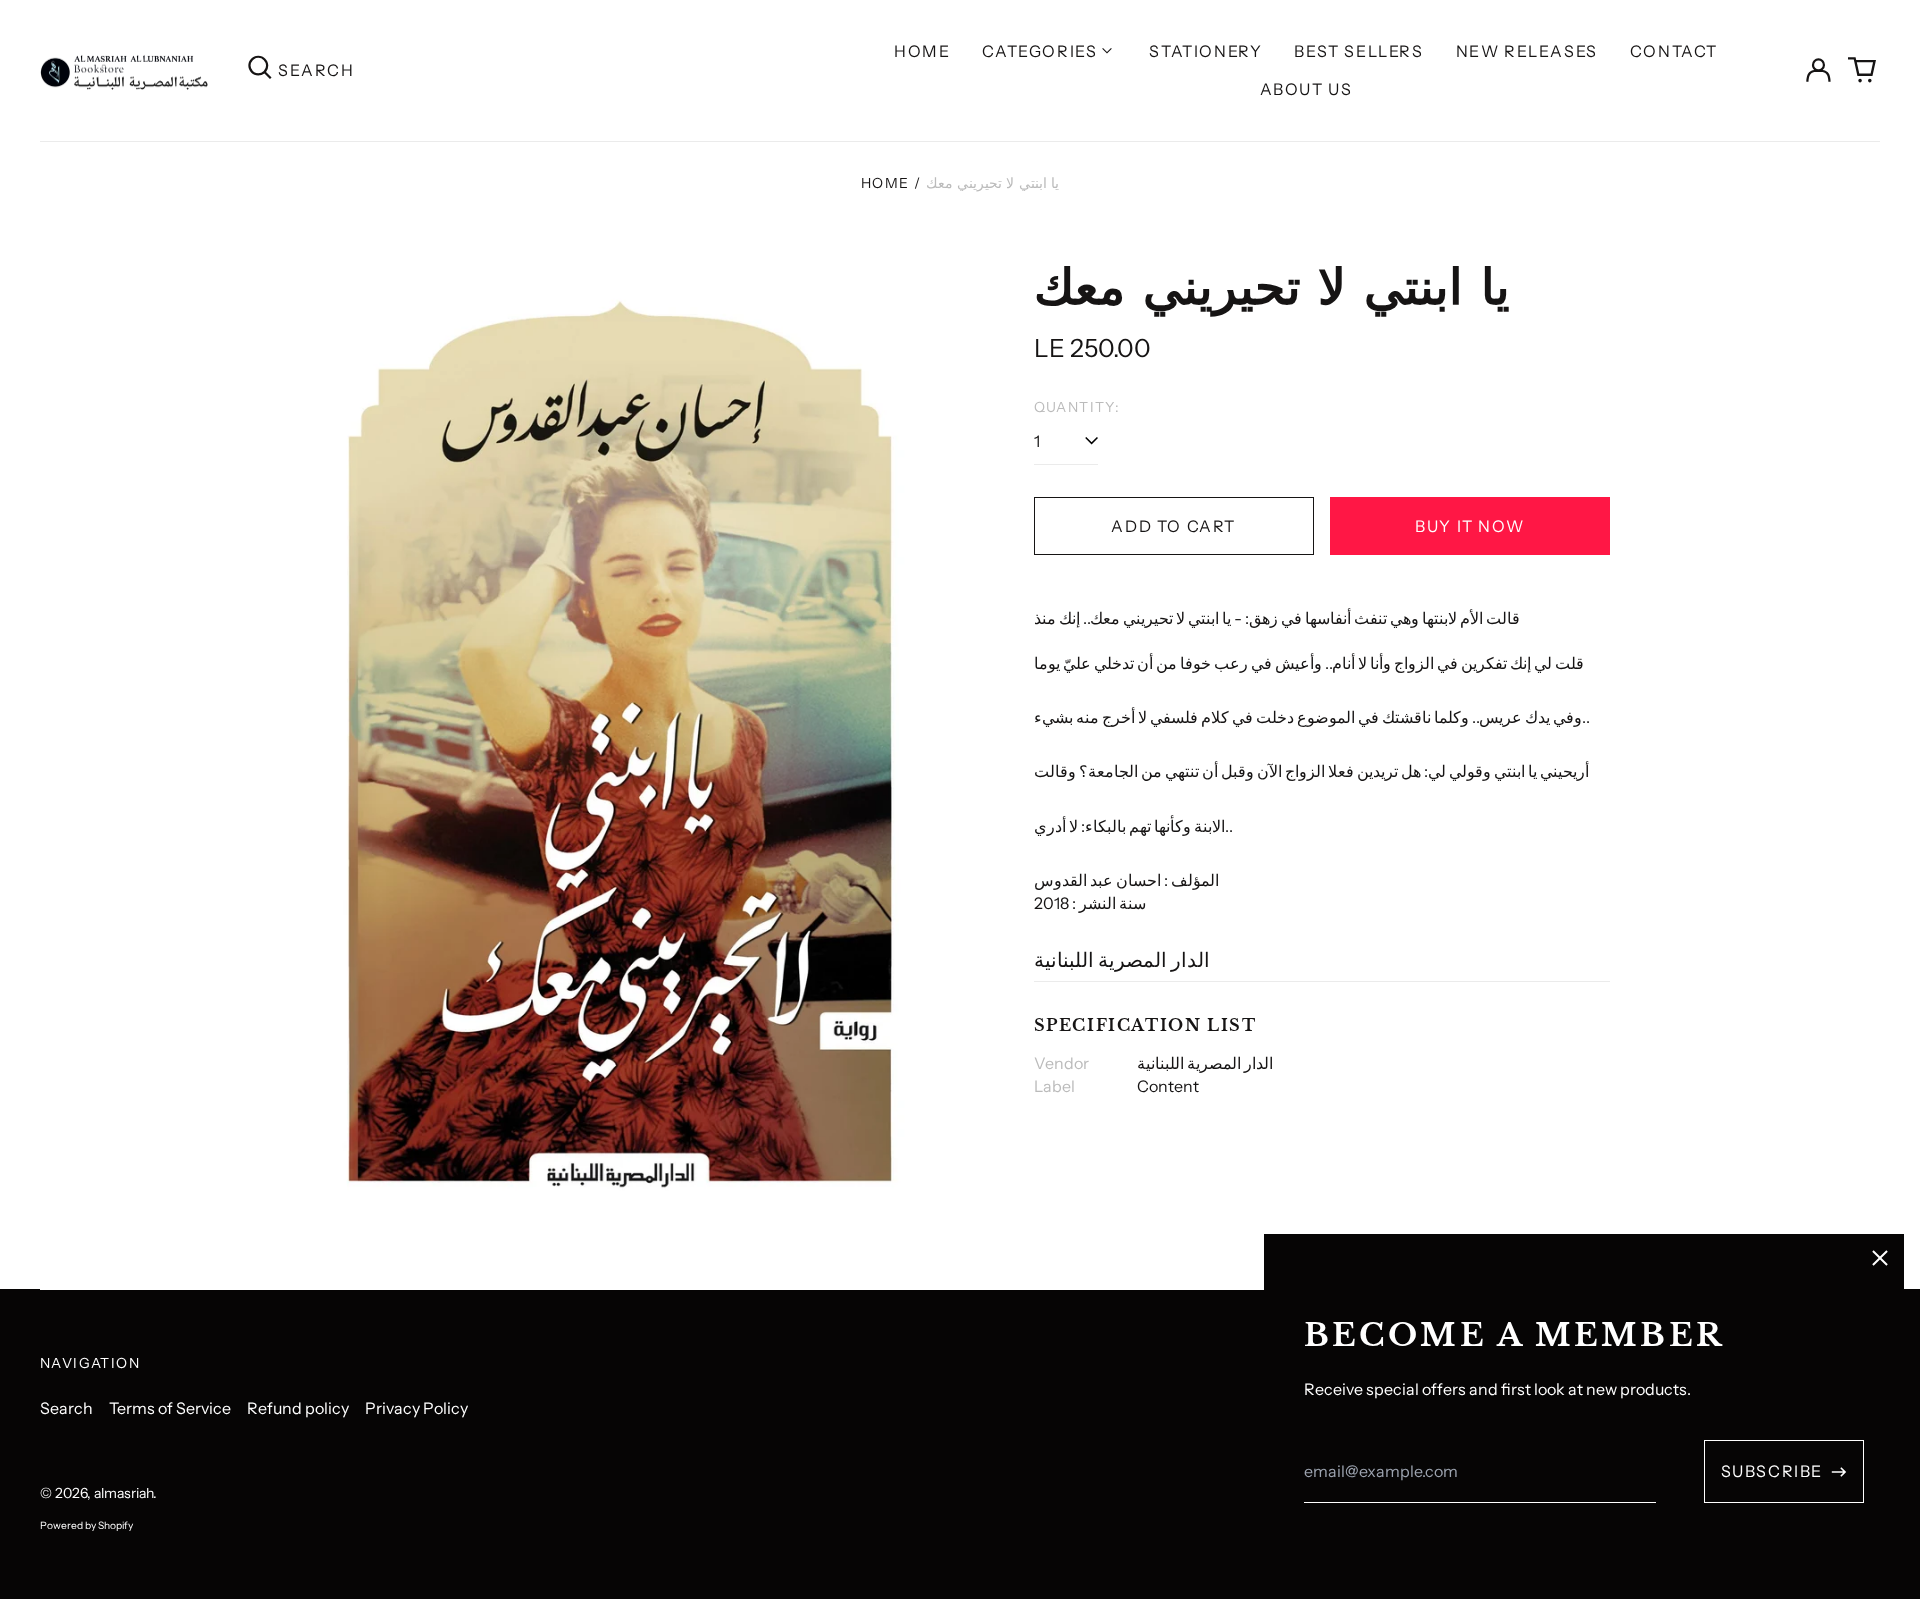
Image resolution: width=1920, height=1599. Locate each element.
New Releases (1527, 51)
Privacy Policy (416, 1408)
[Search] (260, 70)
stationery (1205, 51)
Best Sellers (1358, 51)
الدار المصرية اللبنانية (1122, 960)
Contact (1674, 51)
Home (922, 51)
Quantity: (1077, 407)
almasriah (123, 1493)
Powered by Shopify (86, 1525)
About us (1306, 89)
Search (66, 1408)
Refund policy (298, 1408)
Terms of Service (170, 1408)
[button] (1862, 70)
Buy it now (1469, 526)
